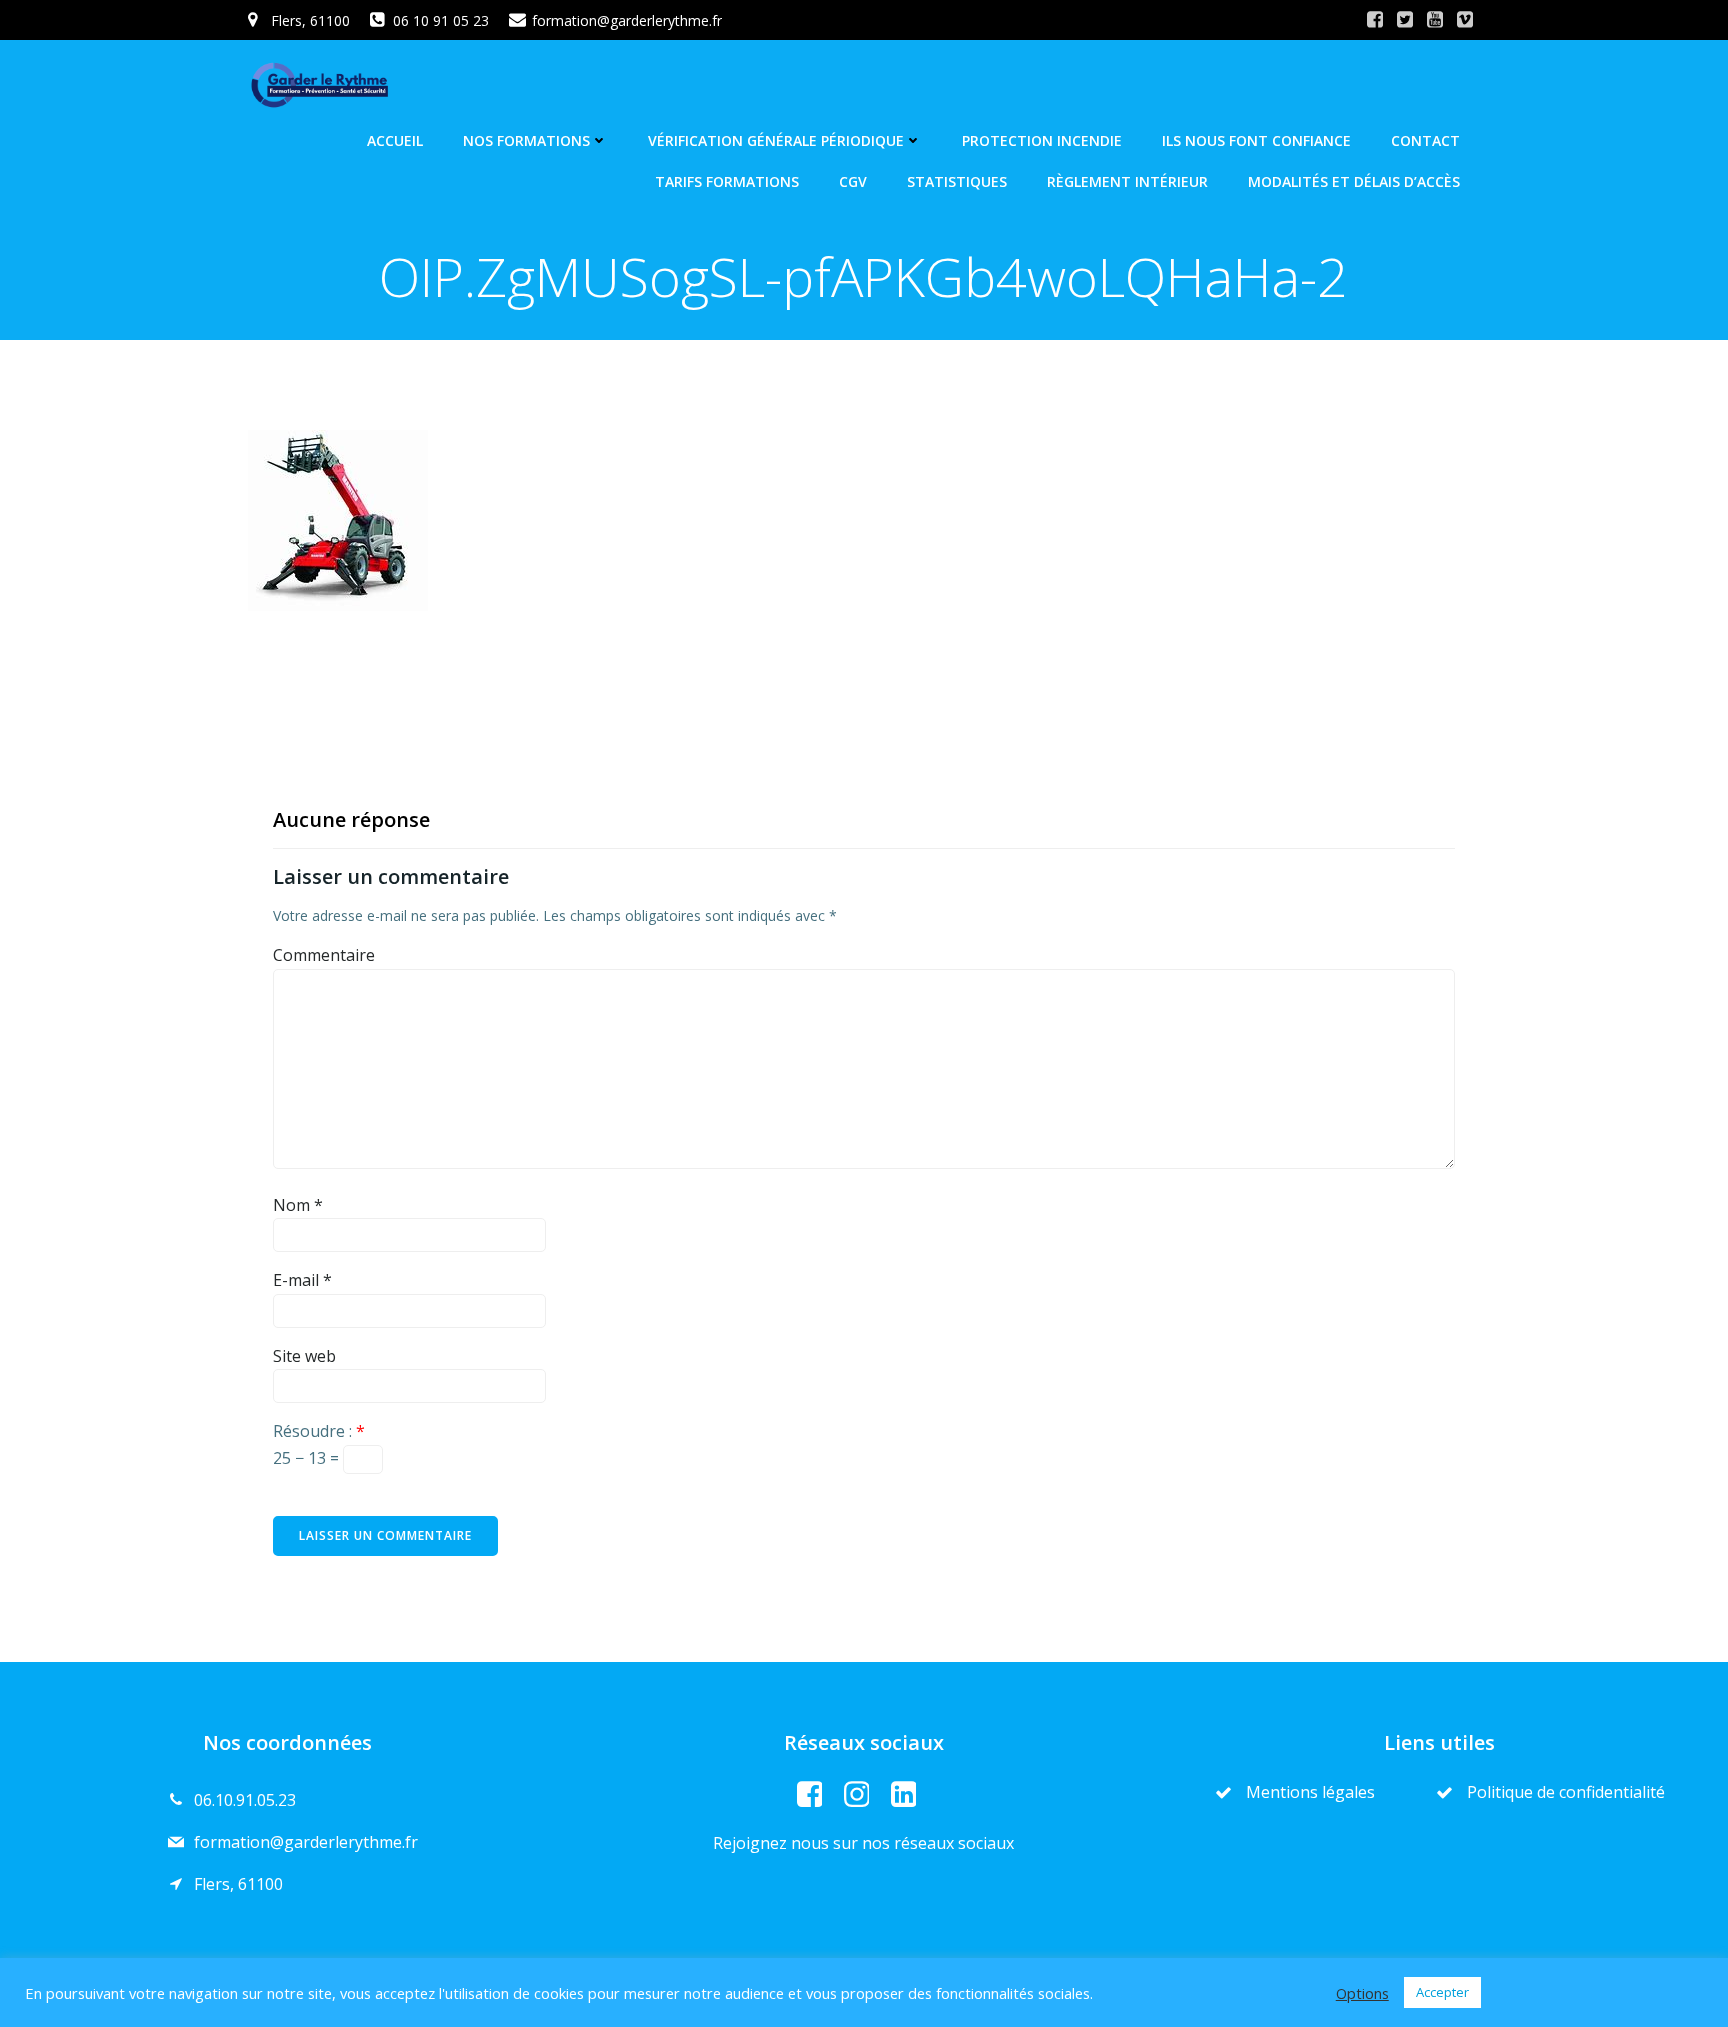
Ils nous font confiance (1256, 140)
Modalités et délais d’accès (1354, 181)
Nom (298, 1205)
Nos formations (526, 140)
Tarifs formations (727, 181)
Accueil (395, 140)
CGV (853, 181)
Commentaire (324, 955)
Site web (304, 1356)
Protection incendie (1042, 140)
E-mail (302, 1280)
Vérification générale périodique (776, 140)
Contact (1425, 140)
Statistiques (957, 181)
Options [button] (1362, 1993)
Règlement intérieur (1127, 181)
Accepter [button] (1442, 1992)
